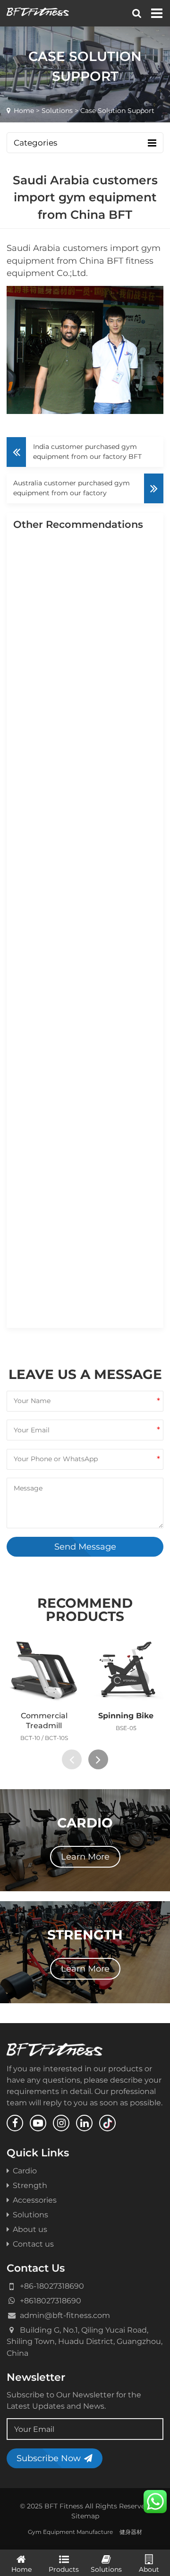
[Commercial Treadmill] (44, 1670)
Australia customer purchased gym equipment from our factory (72, 488)
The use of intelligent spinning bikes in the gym (85, 760)
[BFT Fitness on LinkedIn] (84, 2123)
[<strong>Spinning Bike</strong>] (126, 1670)
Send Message (85, 1546)
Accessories (35, 2200)
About (149, 2569)
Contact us (33, 2244)
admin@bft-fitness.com (65, 2315)
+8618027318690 (51, 2300)
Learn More (85, 1857)
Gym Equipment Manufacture (70, 2532)
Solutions (57, 111)
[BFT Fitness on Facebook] (15, 2123)
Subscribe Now (49, 2458)
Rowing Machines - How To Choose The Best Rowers (86, 918)
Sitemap (85, 2516)
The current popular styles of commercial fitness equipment (85, 1082)
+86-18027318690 (52, 2286)
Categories (35, 143)
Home (24, 111)
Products (64, 2569)
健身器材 (131, 2532)
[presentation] (72, 1759)
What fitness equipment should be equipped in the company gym (84, 839)
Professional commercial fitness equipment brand (83, 1319)
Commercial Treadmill (44, 1720)
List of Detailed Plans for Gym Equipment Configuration (82, 607)
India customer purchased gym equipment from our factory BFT (87, 452)
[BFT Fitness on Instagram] (61, 2123)
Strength (30, 2185)
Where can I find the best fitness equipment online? (84, 686)
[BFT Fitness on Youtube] (38, 2123)
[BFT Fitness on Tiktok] (107, 2123)
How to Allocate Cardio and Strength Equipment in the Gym (87, 1166)
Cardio (25, 2171)
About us (30, 2229)
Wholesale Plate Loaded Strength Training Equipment (81, 998)
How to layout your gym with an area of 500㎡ (82, 1245)
